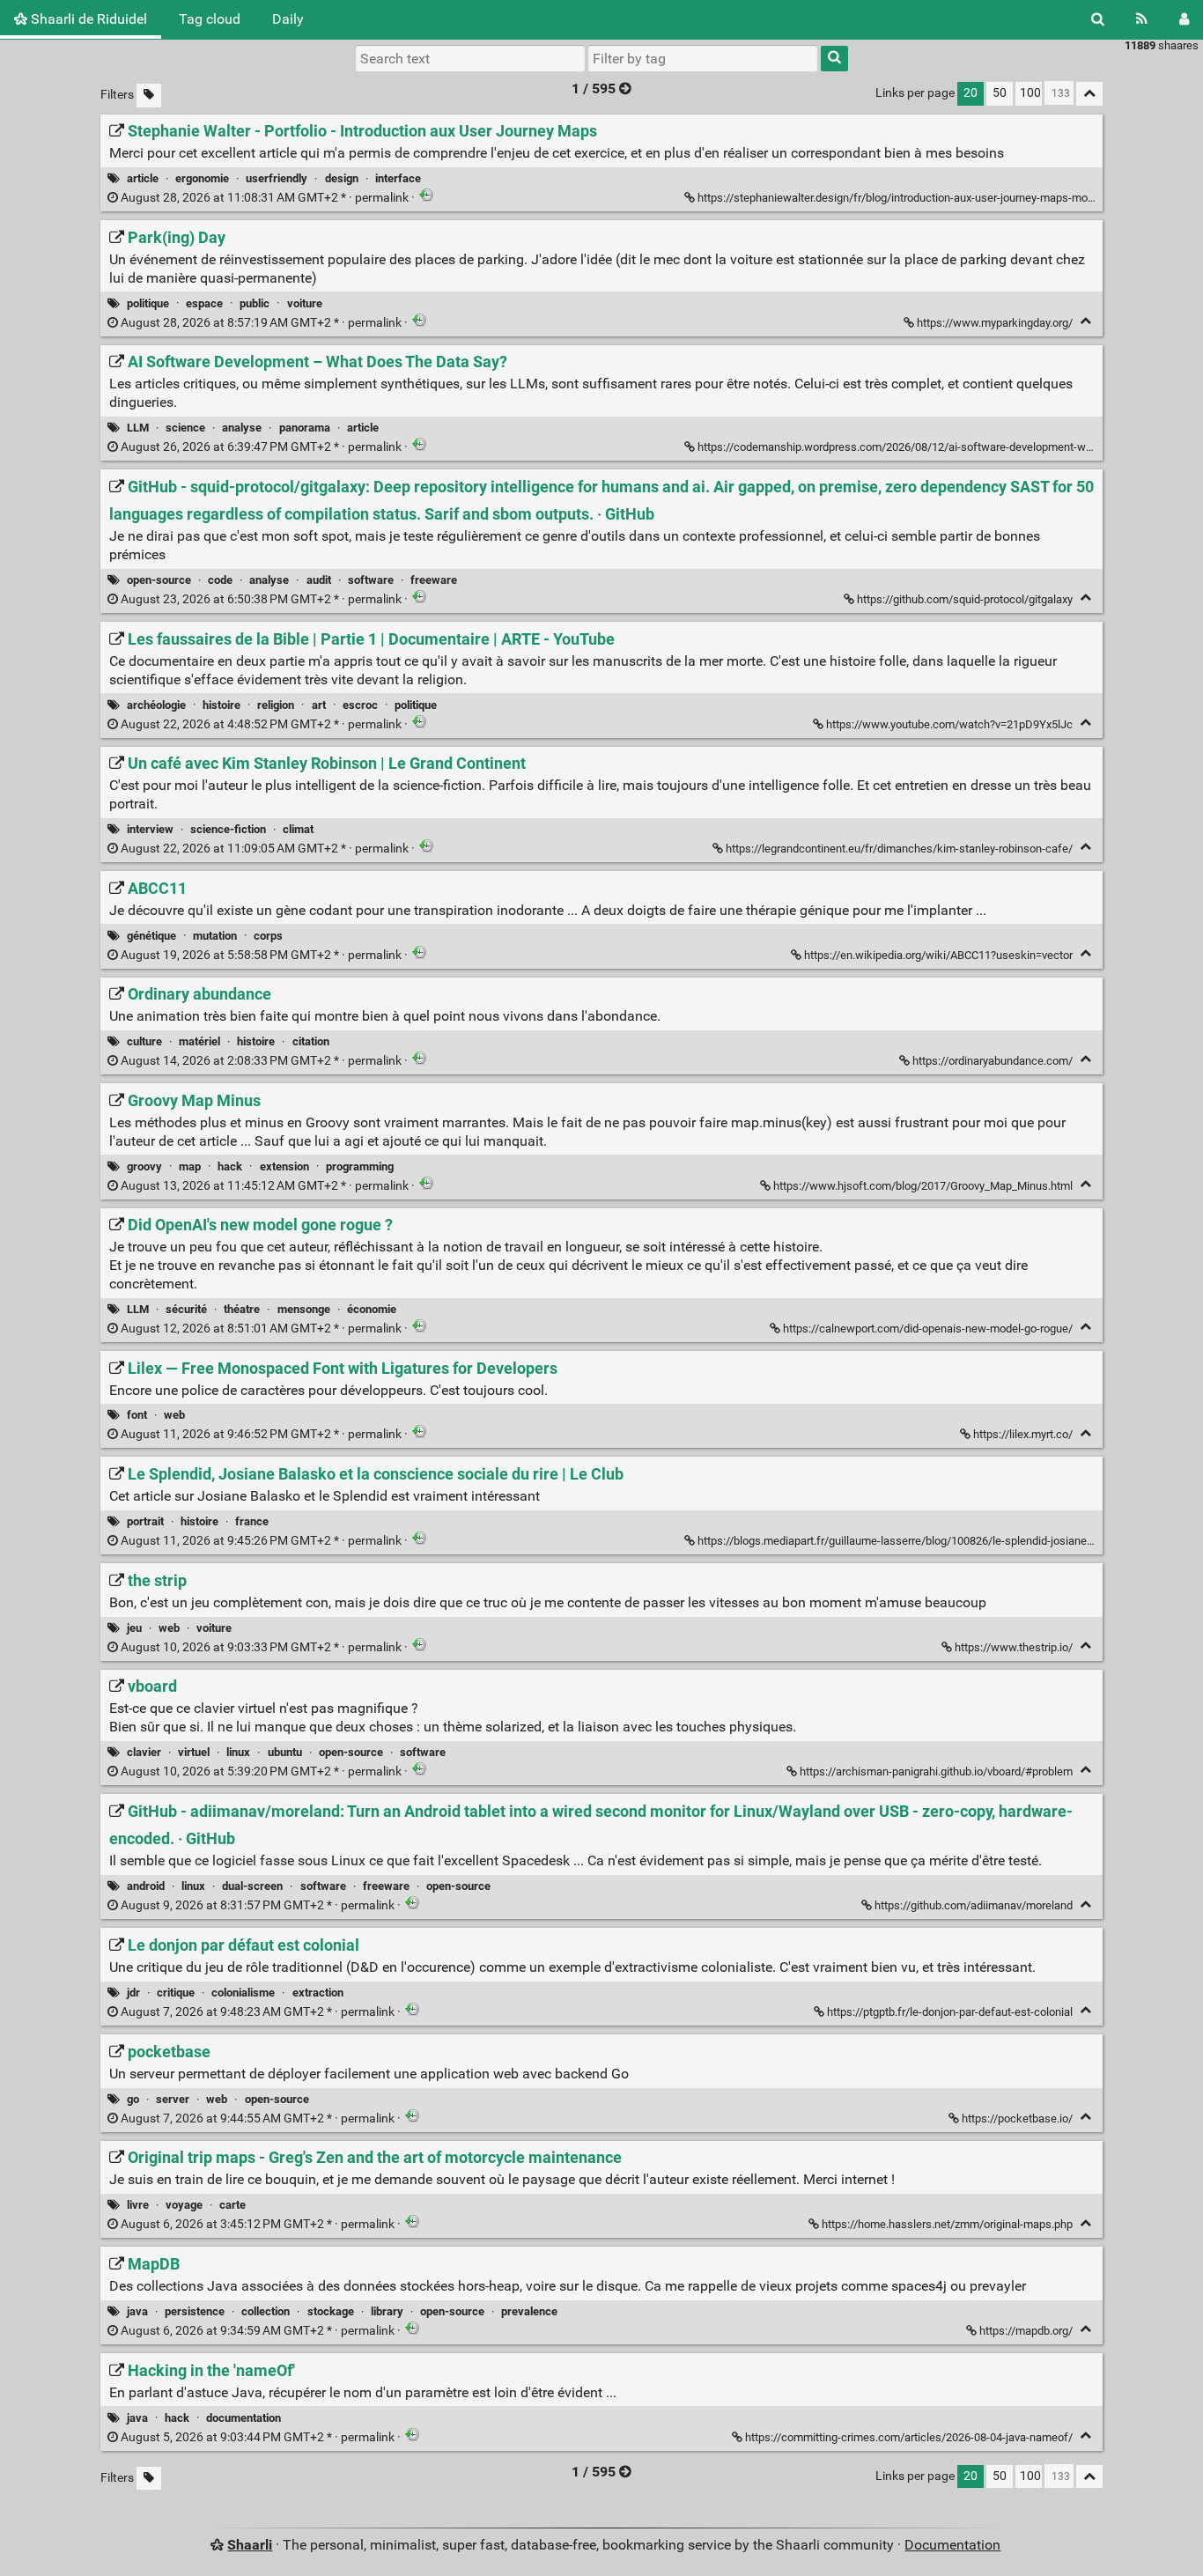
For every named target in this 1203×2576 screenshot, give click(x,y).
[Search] (1098, 19)
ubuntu (285, 1752)
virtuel (194, 1752)
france (252, 1521)
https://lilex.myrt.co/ (1023, 1434)
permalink (265, 198)
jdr (133, 1993)
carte (232, 2205)
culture (144, 1041)
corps (268, 936)
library (387, 2311)
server (173, 2099)
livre (138, 2205)
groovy (144, 1166)
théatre (242, 1309)
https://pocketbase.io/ (1017, 2118)
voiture (305, 303)
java (137, 2311)
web (174, 1415)
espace (204, 303)
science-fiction (228, 829)
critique (176, 1993)
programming (360, 1166)
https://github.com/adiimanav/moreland (974, 1905)
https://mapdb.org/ (1026, 2331)
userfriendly (277, 178)
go (133, 2099)
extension (284, 1166)
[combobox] (703, 58)
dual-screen (252, 1886)
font (137, 1415)
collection (266, 2311)
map (190, 1166)
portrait (145, 1521)
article (143, 178)
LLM (138, 428)
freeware (434, 580)
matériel (199, 1041)
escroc (360, 705)
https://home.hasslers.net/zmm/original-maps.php (947, 2224)
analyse (242, 428)
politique (148, 303)
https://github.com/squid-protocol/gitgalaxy (965, 599)
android (146, 1886)
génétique (151, 936)
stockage (331, 2311)
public (255, 303)
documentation (244, 2418)
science (185, 428)
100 (1030, 93)
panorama (305, 428)
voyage (184, 2205)
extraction (318, 1993)
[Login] (1184, 19)
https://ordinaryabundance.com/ (993, 1061)
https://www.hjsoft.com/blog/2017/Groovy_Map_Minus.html (923, 1186)
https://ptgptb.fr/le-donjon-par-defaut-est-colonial (950, 2012)
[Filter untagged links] (149, 96)
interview (150, 829)
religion (276, 705)
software (371, 580)
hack (230, 1166)
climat (298, 829)
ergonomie (202, 178)
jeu (134, 1628)
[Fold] (1085, 321)
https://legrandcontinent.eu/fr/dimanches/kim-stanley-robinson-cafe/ (899, 849)
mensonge (304, 1309)
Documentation (952, 2545)
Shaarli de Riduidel (87, 19)
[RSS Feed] (1142, 19)
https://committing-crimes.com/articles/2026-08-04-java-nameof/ (909, 2437)
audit (319, 580)
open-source (159, 580)
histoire (221, 705)
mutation (215, 936)
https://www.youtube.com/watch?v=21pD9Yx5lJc (949, 724)
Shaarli (250, 2545)
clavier (144, 1752)
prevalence (529, 2311)
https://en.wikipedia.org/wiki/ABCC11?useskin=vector (938, 955)
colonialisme (243, 1993)
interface (398, 178)
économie (372, 1309)
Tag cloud (210, 19)
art (319, 705)
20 (971, 93)
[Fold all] (1089, 94)
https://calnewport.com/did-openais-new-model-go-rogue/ (928, 1329)
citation (311, 1041)
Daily (288, 19)
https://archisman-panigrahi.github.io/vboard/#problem (936, 1771)
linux (238, 1752)
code (220, 580)
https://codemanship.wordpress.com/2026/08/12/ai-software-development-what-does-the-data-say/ (949, 447)
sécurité (186, 1309)
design (342, 178)
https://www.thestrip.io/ (1014, 1647)
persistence (195, 2311)
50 (1000, 93)
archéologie (156, 705)
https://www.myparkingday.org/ (995, 323)
